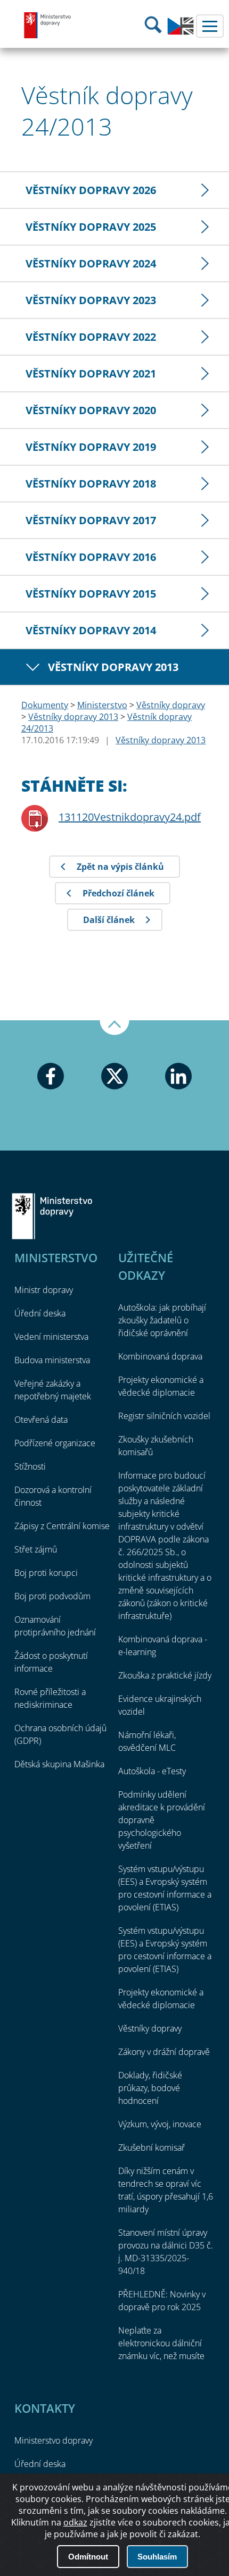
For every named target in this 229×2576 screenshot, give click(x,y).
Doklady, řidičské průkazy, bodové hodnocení (150, 2088)
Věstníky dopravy (171, 705)
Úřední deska (40, 1313)
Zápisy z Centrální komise (62, 1526)
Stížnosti (30, 1466)
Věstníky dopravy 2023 (91, 300)
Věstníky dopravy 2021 (91, 374)
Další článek (109, 920)
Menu (210, 26)
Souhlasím (157, 2557)
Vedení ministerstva (51, 1337)
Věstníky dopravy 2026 (91, 190)
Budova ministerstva (52, 1360)
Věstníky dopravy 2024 (91, 263)
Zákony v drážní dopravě (164, 2052)
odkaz (75, 2522)
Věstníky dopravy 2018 (91, 484)
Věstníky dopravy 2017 (91, 520)
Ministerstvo (102, 705)
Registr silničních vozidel (164, 1416)
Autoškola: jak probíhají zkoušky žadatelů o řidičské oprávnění (162, 1320)
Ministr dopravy (44, 1290)
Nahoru (114, 1028)
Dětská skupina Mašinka (59, 1764)
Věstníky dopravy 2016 (91, 557)
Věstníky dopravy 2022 (91, 337)
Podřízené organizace (55, 1443)
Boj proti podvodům (52, 1596)
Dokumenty (45, 705)
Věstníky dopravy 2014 (91, 630)
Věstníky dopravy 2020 (91, 410)
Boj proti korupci (46, 1573)
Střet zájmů (36, 1549)
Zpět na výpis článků (120, 867)
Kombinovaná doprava (160, 1356)
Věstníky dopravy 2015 (91, 594)
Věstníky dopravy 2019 (91, 447)
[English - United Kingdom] (181, 32)
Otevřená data (41, 1420)
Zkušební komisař (152, 2147)
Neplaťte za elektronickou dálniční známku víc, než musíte (161, 2343)
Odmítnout (88, 2557)
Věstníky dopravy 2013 (113, 667)
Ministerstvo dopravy (48, 25)
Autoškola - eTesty (152, 1771)
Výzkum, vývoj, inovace (160, 2124)
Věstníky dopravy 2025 (91, 227)
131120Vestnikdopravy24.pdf (130, 817)
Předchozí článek (118, 893)
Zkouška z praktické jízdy (165, 1675)
